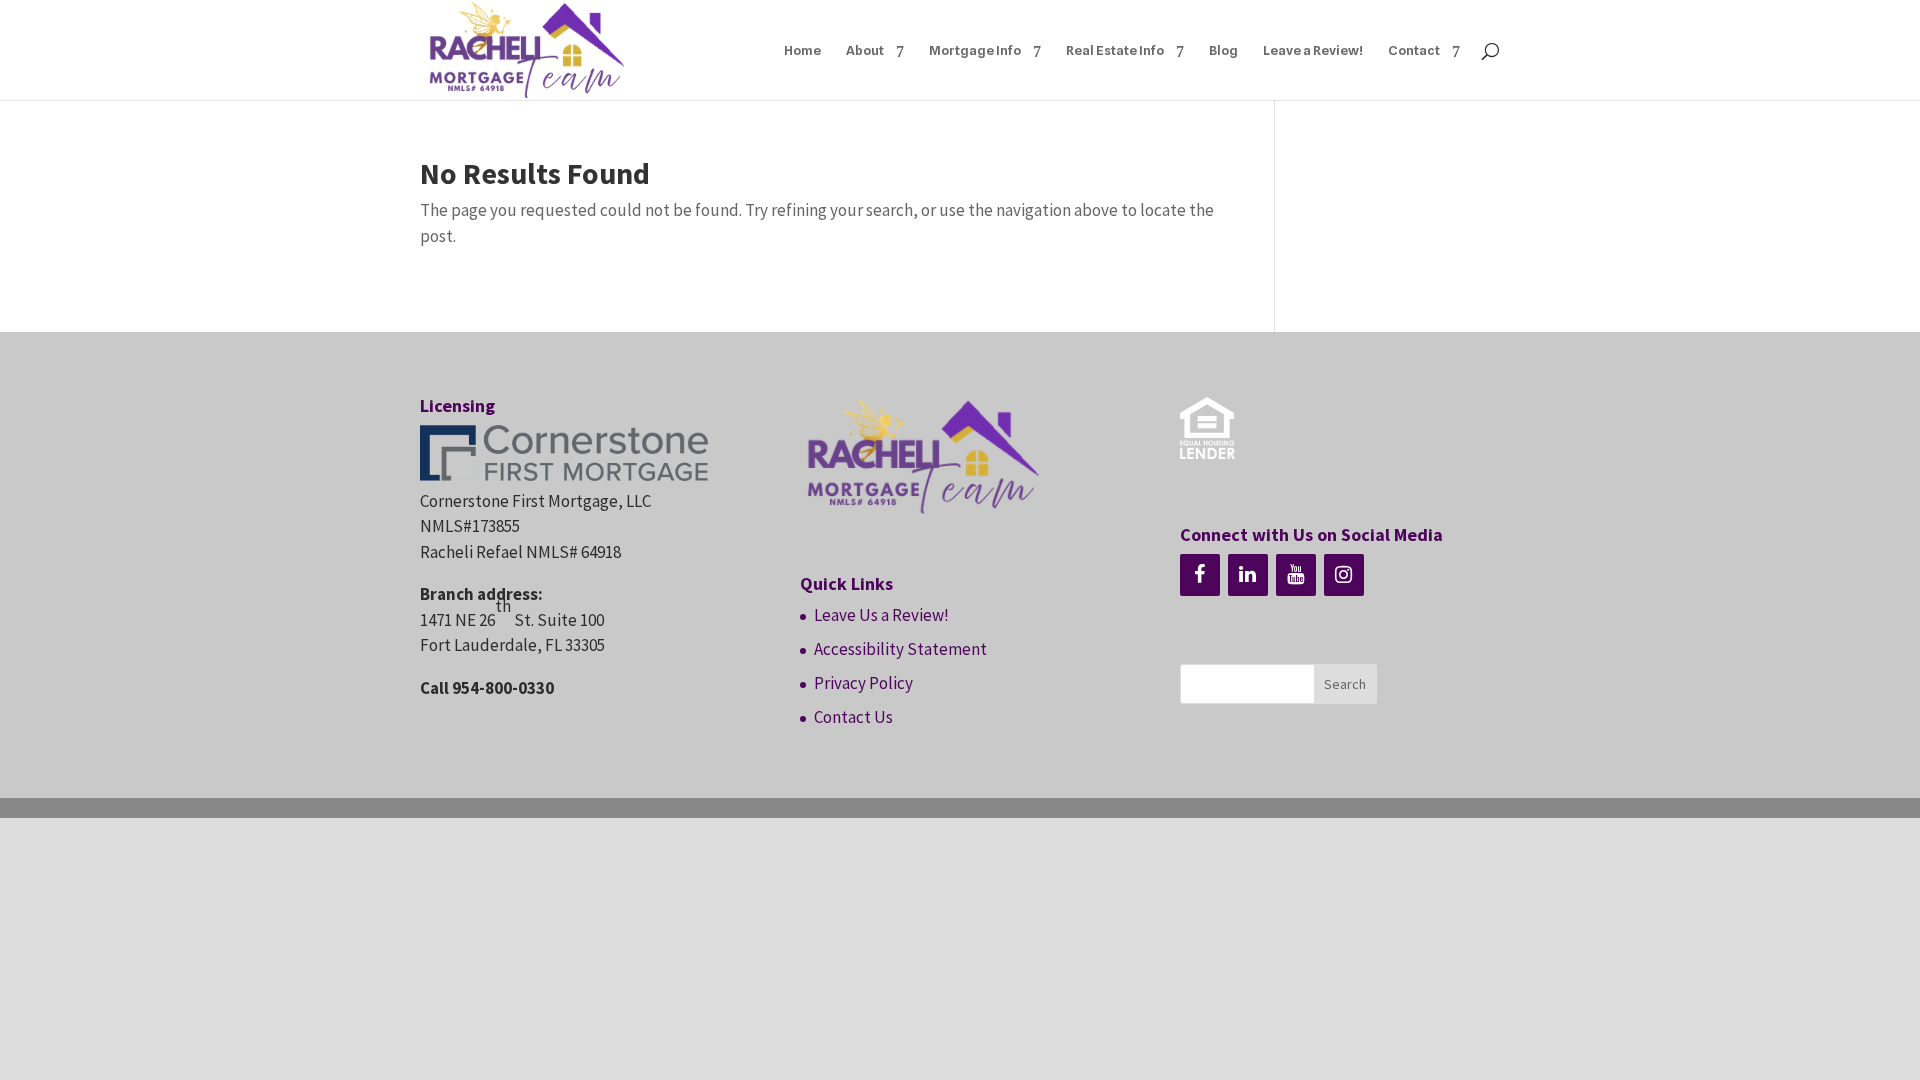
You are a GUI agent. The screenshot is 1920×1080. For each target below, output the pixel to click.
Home (802, 50)
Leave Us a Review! (881, 615)
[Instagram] (1344, 575)
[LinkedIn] (1248, 575)
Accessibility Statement (900, 649)
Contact (1414, 50)
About (865, 50)
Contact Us (853, 717)
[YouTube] (1296, 575)
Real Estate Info (1115, 50)
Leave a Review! (1313, 50)
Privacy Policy (863, 683)
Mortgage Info (975, 50)
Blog (1223, 50)
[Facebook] (1200, 575)
